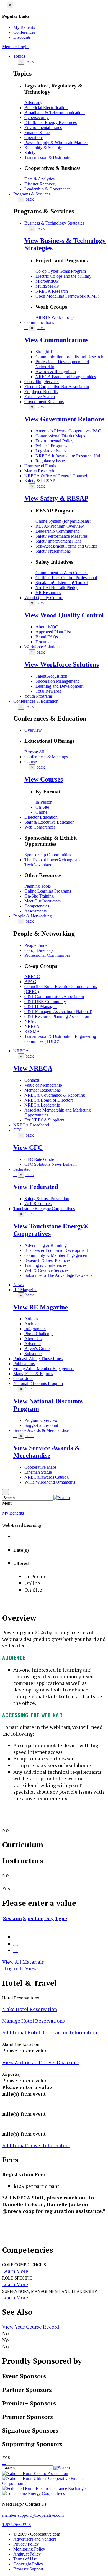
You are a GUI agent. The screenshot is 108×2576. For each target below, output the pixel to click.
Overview (33, 730)
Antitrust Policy (27, 2554)
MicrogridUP (47, 281)
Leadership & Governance (47, 189)
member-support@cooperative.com (33, 2515)
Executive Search (40, 397)
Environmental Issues (43, 127)
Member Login (15, 47)
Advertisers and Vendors (35, 2539)
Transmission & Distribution (49, 157)
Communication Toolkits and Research (69, 357)
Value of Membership (43, 1085)
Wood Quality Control (44, 598)
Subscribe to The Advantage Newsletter (59, 1275)
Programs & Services (32, 194)
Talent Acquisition (51, 676)
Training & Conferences (45, 1265)
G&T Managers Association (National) (58, 1011)
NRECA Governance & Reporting (55, 1095)
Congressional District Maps (60, 436)
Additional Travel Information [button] (36, 2145)
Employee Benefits (41, 392)
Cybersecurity (37, 118)
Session (12, 1918)
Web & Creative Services (46, 1270)
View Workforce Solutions (62, 664)
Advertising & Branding (46, 1245)
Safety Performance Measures (61, 536)
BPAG (30, 982)
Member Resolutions (43, 1090)
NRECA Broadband (31, 1125)
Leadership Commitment (57, 531)
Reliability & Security (43, 147)
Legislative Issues (51, 451)
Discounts (22, 37)
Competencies (37, 906)
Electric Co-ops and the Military (63, 276)
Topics (19, 56)
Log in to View (19, 1968)
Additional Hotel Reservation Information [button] (50, 2032)
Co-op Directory (39, 950)
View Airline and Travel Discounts (41, 2062)
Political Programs (51, 446)
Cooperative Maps (40, 1467)
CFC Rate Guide (39, 1159)
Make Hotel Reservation (30, 2009)
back (30, 61)
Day (49, 1918)
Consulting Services (42, 382)
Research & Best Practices (47, 1260)
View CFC (28, 1148)
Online (41, 812)
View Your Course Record (31, 2327)
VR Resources (48, 593)
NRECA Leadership (42, 1105)
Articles (31, 1319)
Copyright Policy (28, 2564)
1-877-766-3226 (16, 2525)
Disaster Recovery (40, 184)
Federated (22, 1169)
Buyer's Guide (37, 1349)
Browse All (34, 752)
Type (61, 1918)
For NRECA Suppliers (44, 1120)
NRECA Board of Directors (49, 1100)
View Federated (36, 1187)
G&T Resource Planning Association (57, 1016)
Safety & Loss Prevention (47, 1199)
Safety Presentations (53, 551)
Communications (39, 322)
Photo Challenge (39, 1334)
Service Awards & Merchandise (41, 1430)
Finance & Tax (37, 132)
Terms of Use (25, 2559)
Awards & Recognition (56, 372)
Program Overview (41, 1420)
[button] (62, 1498)
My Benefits (24, 27)
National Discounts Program (38, 1384)
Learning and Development (59, 686)
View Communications (56, 340)
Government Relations (44, 402)
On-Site (42, 807)
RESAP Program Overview (60, 526)
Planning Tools (38, 886)
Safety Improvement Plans (58, 541)
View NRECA (33, 1068)
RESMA (32, 1031)
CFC (18, 1130)
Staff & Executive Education (49, 822)
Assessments (35, 911)
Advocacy (33, 103)
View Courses (44, 779)
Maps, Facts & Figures (33, 1374)
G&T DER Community (45, 1001)
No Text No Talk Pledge (57, 588)
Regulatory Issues (51, 461)
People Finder (37, 945)
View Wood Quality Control (64, 615)
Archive (31, 1324)
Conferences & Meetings (46, 757)
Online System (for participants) (63, 521)
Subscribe (33, 1354)
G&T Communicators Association (54, 996)
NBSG (30, 1021)
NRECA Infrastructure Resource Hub (68, 456)
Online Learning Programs (48, 891)
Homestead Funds (40, 466)
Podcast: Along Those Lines (38, 1359)
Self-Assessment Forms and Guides (66, 546)
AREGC (32, 977)
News (18, 1285)
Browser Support (28, 2569)
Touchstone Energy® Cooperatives (44, 1209)
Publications (24, 1364)
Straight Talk (47, 352)
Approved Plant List (53, 632)
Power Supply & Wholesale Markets (56, 142)
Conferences (24, 32)
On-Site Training (39, 896)
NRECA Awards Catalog (47, 1477)
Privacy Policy (26, 2544)
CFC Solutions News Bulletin (51, 1164)
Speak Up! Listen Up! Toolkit (62, 583)
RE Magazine (25, 1290)
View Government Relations (64, 419)
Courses (31, 762)
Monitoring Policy (29, 2549)
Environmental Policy (54, 441)
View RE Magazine (41, 1307)
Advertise (33, 1344)
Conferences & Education (36, 701)
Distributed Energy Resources (51, 123)
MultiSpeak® (47, 286)
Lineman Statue (38, 1472)
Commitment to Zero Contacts (62, 573)
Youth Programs (38, 696)
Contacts (32, 1080)
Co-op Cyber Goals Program (61, 271)
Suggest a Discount (41, 1425)
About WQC (47, 627)
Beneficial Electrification (46, 108)
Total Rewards (48, 691)
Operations (34, 137)
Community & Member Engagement (56, 1255)
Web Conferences (40, 827)
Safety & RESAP (40, 481)
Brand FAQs (47, 637)
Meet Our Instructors (43, 901)
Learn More (15, 2271)
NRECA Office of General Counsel (56, 476)
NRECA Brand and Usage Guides (66, 377)
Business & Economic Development (56, 1250)
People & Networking (33, 916)
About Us (33, 1339)
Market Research (39, 471)
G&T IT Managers (41, 1006)
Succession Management (57, 681)
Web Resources (38, 1204)
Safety (30, 152)
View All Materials (23, 1962)
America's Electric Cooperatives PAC (68, 431)
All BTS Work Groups (55, 317)
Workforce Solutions (42, 647)
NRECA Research (52, 291)
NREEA (32, 1026)
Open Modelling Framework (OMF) (67, 296)
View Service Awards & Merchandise (47, 1452)
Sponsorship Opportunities (48, 855)
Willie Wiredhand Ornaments (50, 1482)
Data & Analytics (39, 179)
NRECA (21, 1051)
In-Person (44, 802)
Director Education (41, 817)
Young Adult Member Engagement (44, 1369)
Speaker (33, 1918)
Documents (45, 642)
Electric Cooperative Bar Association (57, 387)
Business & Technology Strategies (54, 223)
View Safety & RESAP (56, 498)
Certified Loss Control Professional (66, 578)
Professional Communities (47, 955)
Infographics (35, 1329)
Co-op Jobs (23, 1379)
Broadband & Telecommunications (55, 113)
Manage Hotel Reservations (34, 2021)
